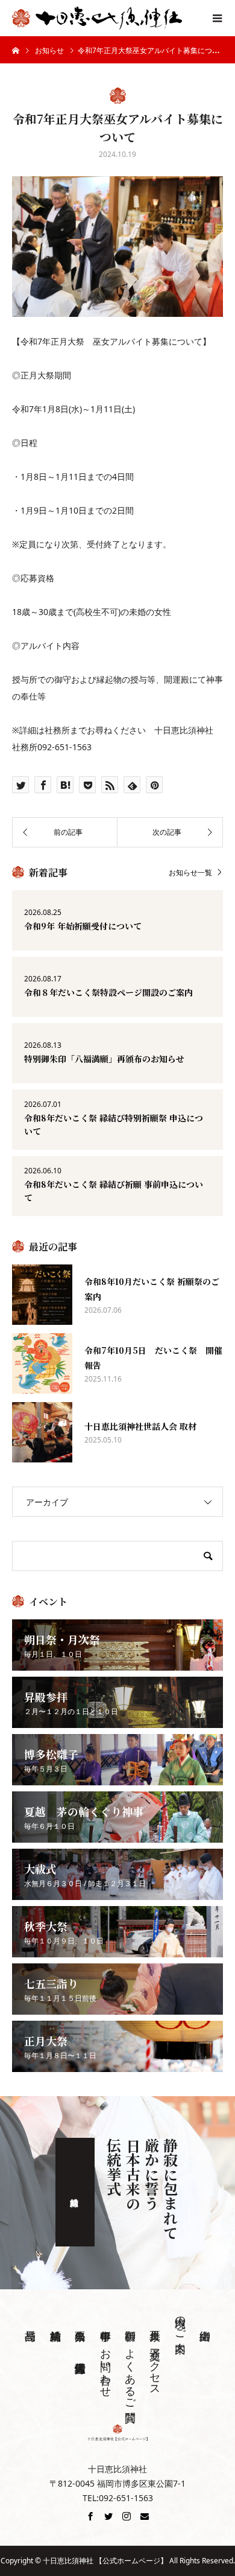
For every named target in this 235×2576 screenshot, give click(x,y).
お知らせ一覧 (190, 872)
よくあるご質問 (130, 2373)
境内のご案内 (180, 2322)
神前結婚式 (75, 2192)
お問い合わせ (105, 2367)
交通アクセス (155, 2366)
